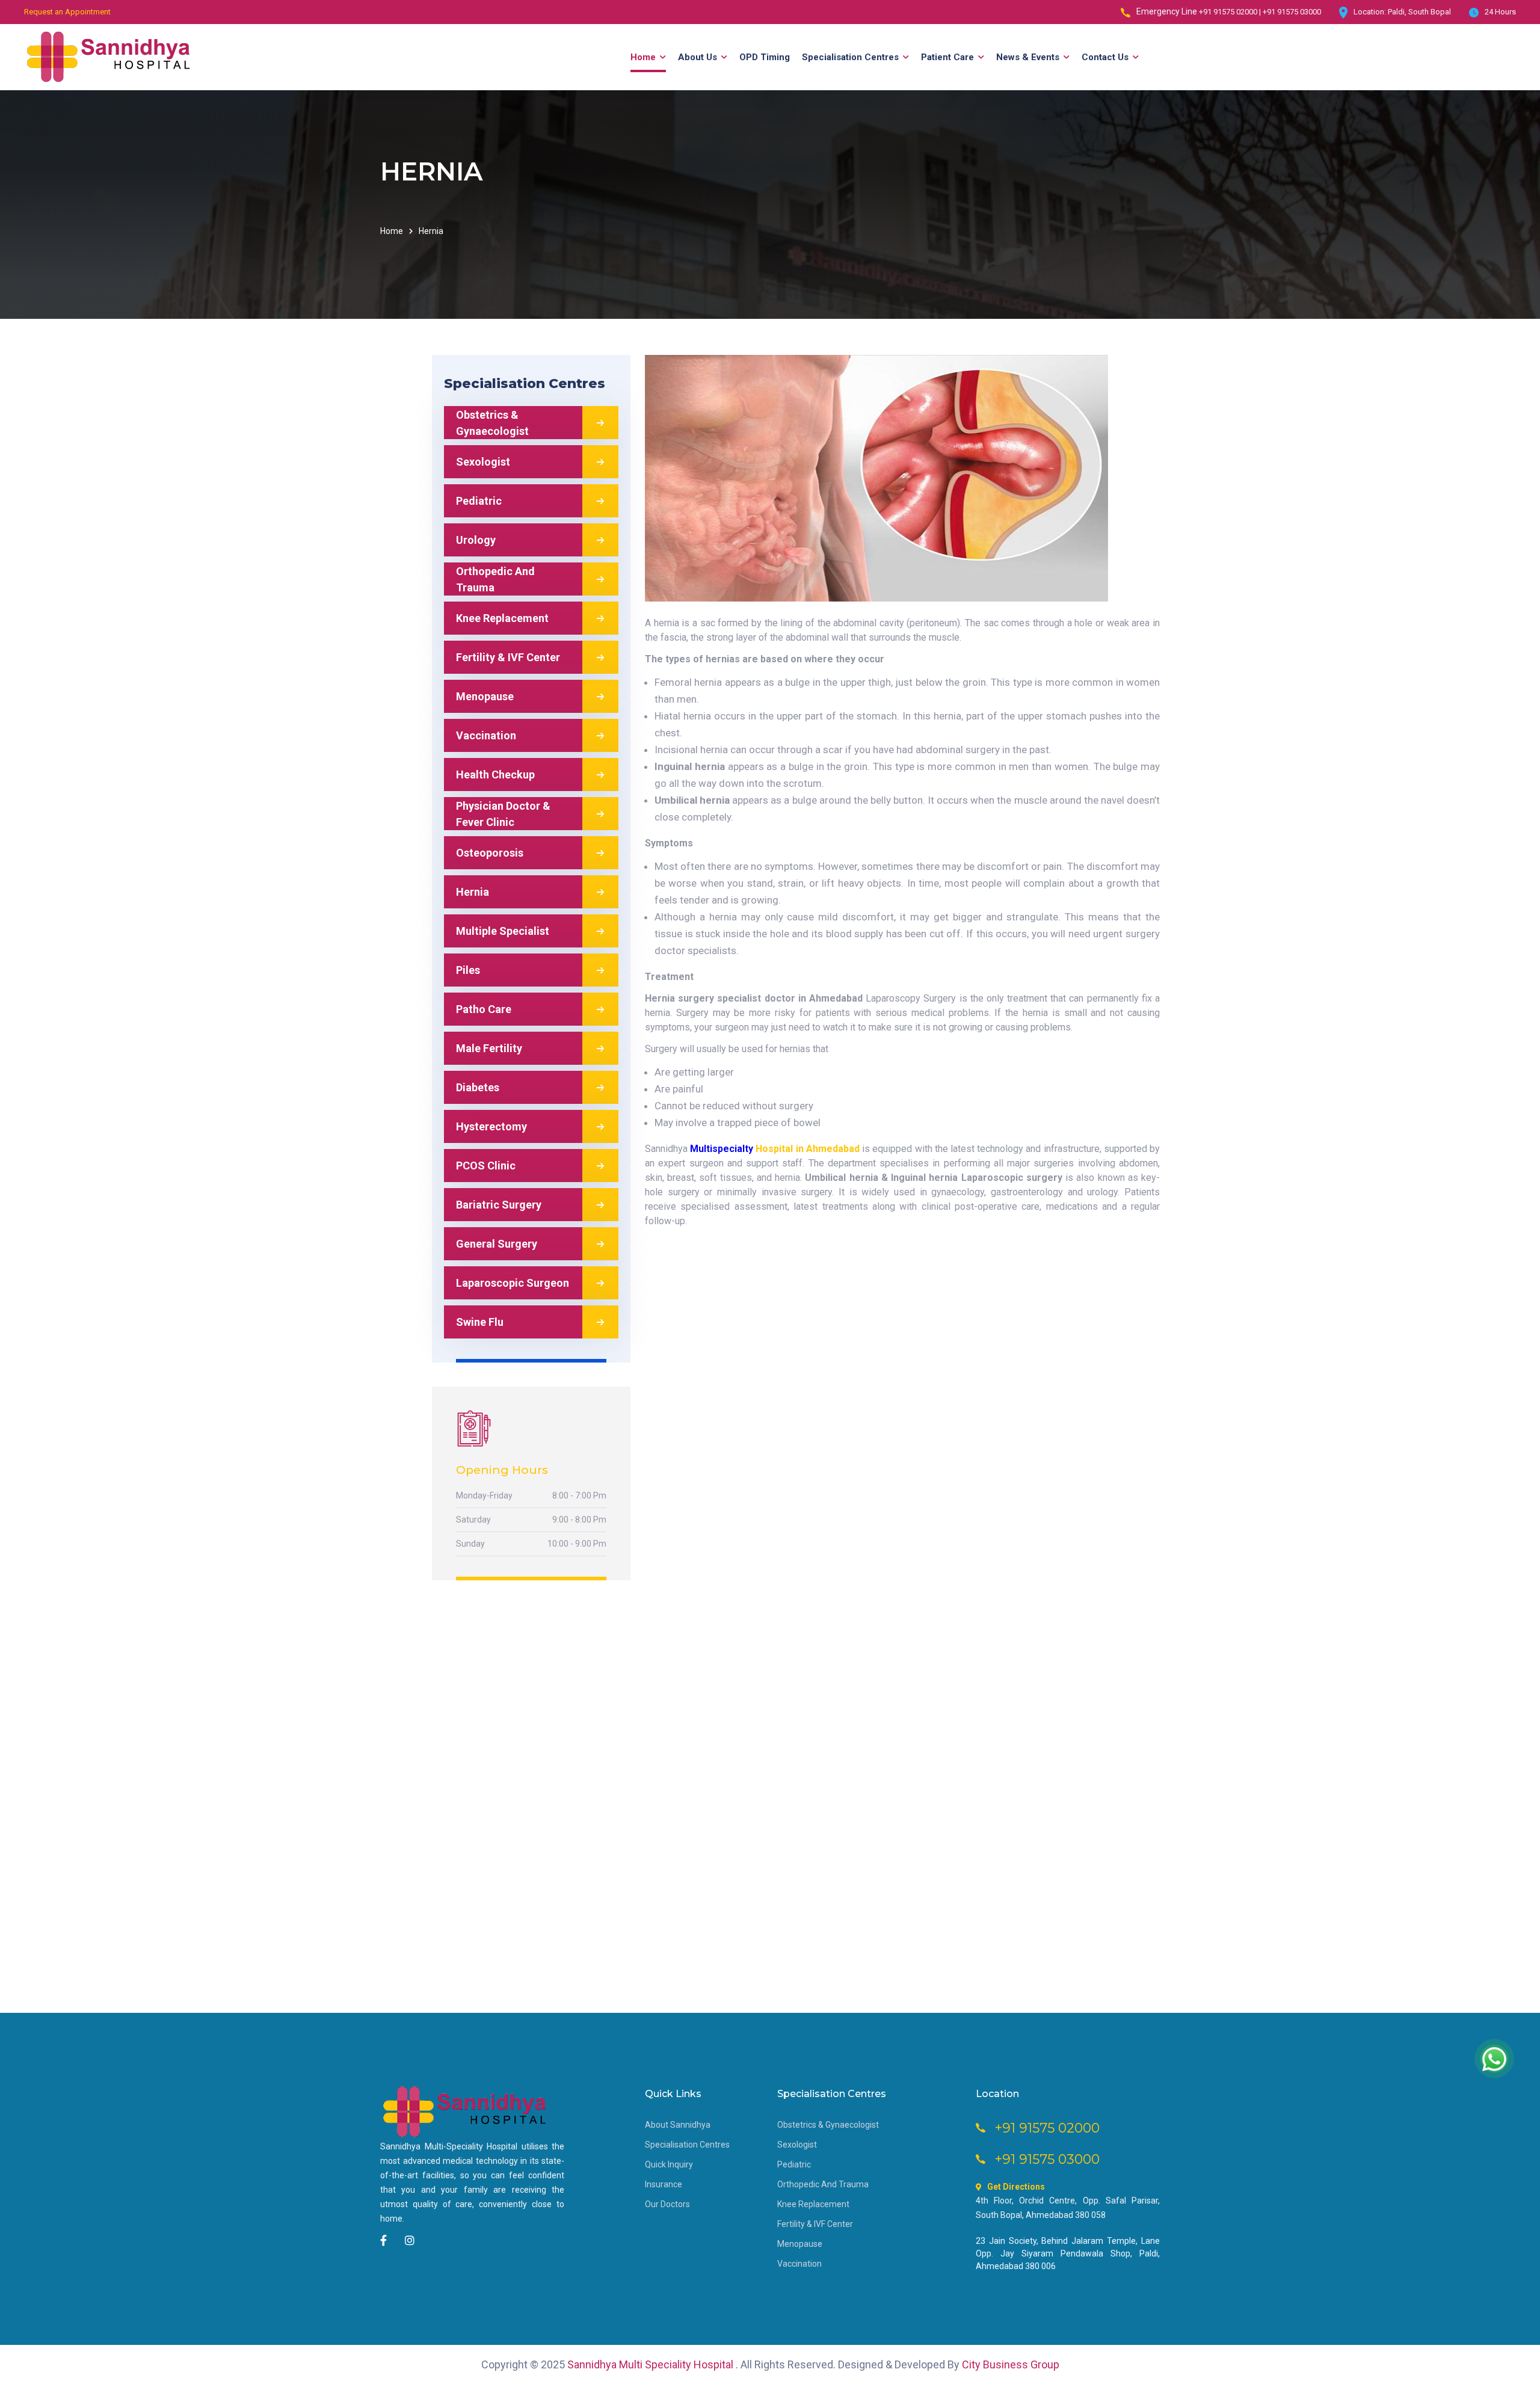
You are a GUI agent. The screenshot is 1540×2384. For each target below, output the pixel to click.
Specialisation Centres (687, 2145)
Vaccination (799, 2264)
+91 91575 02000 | (1231, 12)
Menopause (800, 2244)
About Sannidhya (678, 2125)
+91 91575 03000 (1292, 12)
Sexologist (797, 2145)
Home (392, 231)
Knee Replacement (813, 2204)
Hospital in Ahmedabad (807, 1149)
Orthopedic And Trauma (823, 2184)
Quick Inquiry (669, 2164)
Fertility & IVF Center (815, 2224)
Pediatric (794, 2164)
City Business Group (1011, 2364)
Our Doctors (667, 2204)
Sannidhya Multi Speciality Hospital (651, 2364)
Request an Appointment (67, 12)
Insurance (664, 2184)
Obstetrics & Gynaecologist (828, 2125)
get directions (1016, 2187)
